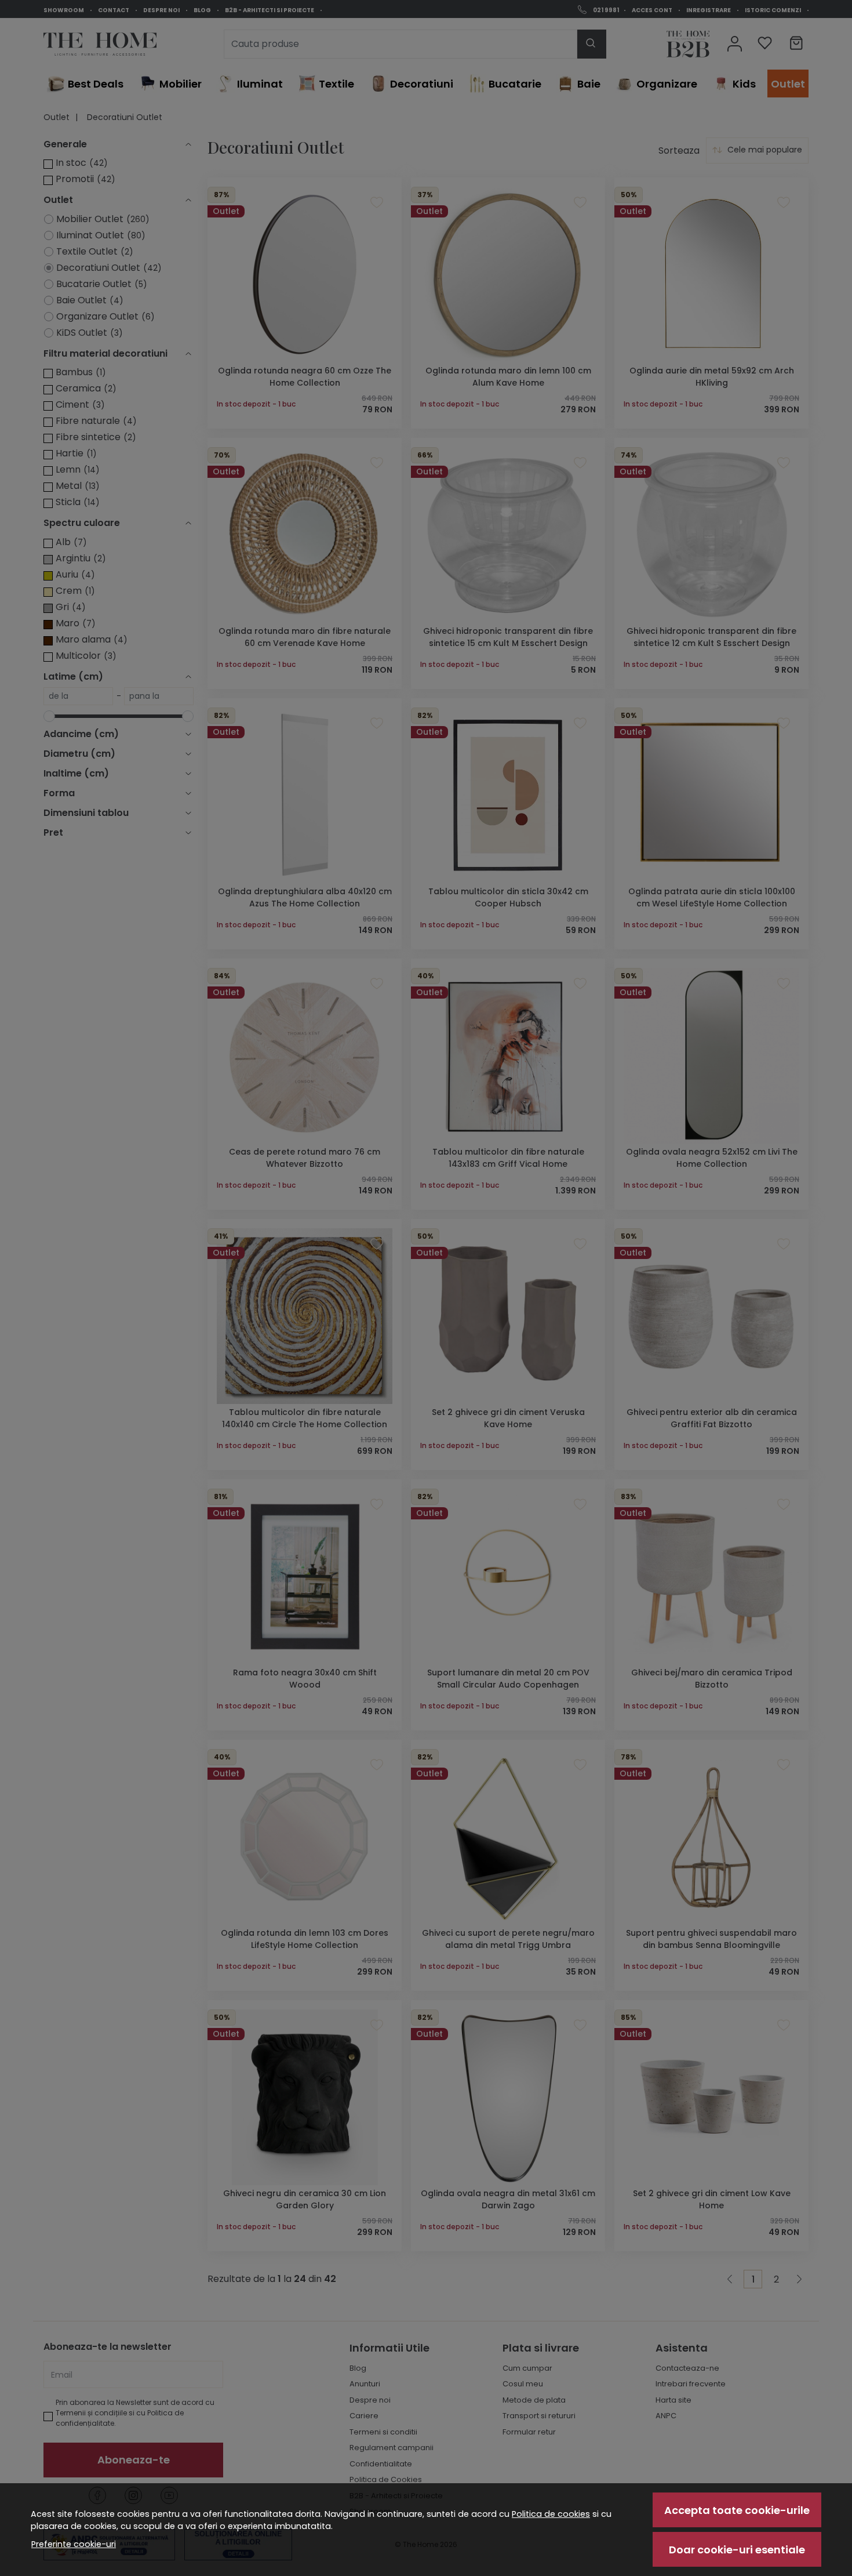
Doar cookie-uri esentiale (737, 2550)
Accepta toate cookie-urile (737, 2510)
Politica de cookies (551, 2514)
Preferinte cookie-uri (74, 2544)
